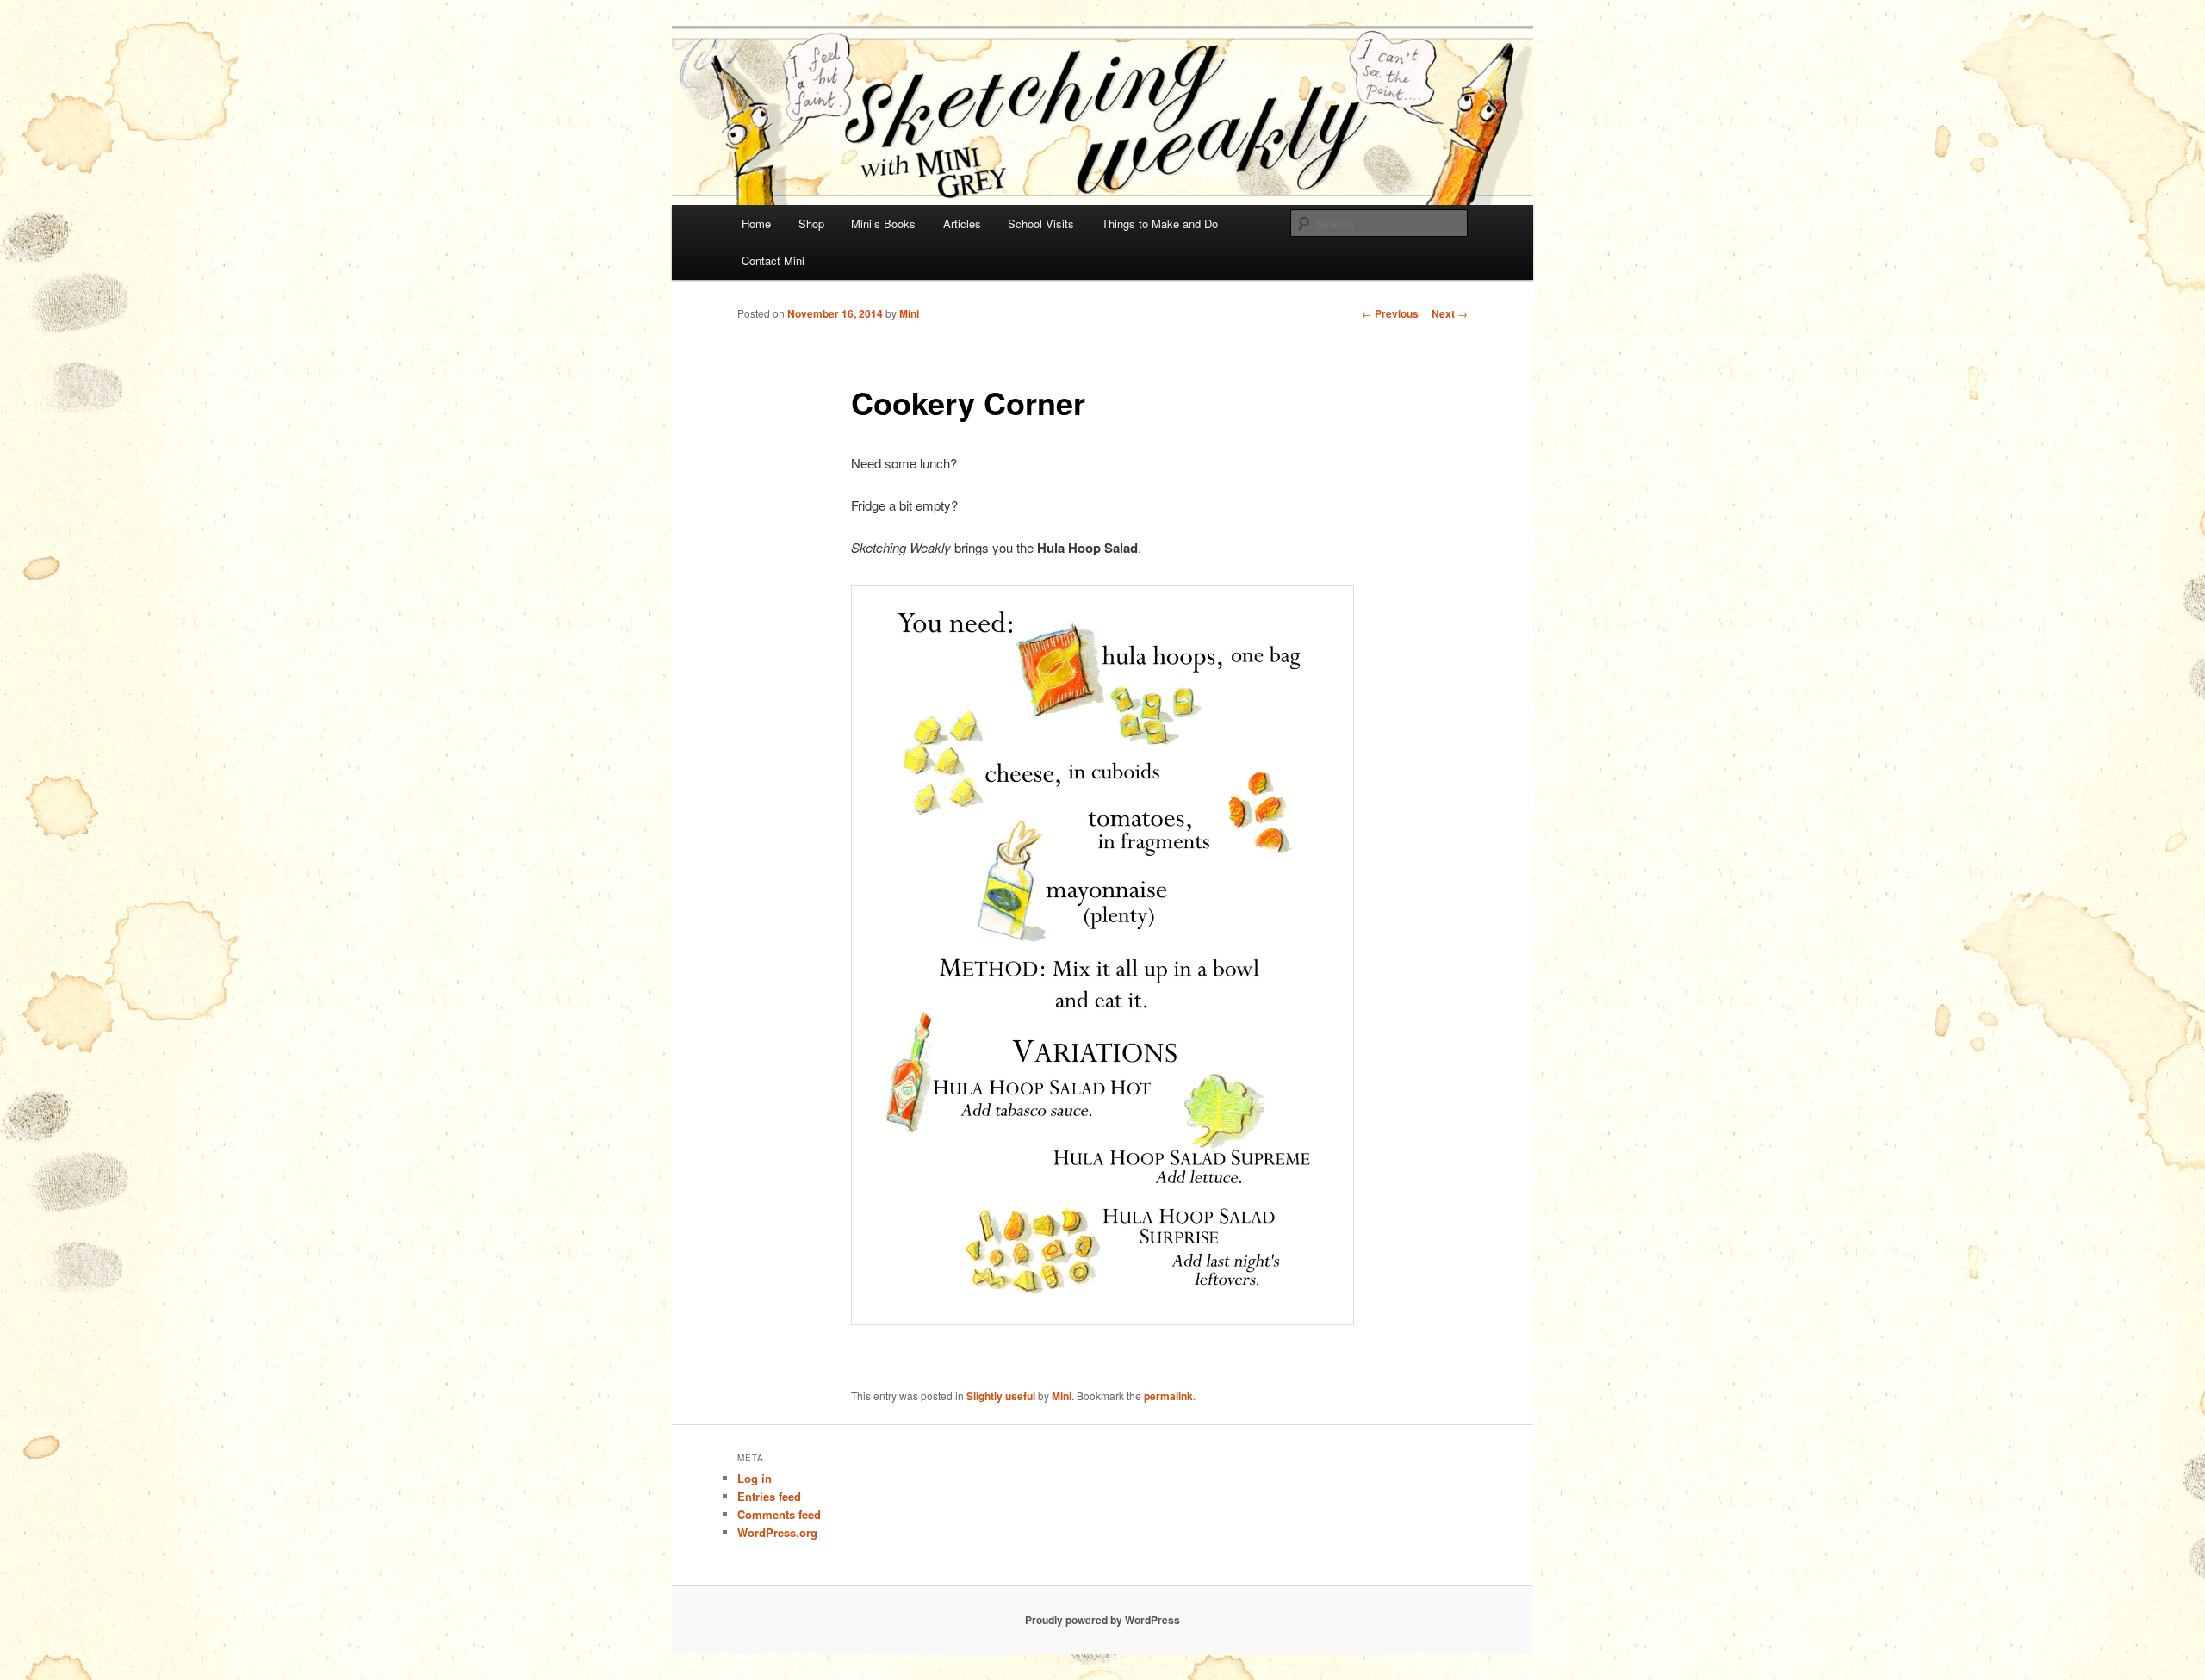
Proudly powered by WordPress (1102, 1620)
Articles (962, 223)
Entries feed (769, 1496)
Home (756, 223)
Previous (1390, 313)
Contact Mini (773, 260)
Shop (811, 223)
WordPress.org (777, 1532)
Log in (755, 1478)
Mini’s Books (883, 223)
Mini (909, 313)
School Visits (1041, 223)
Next (1450, 313)
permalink (1168, 1396)
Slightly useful (1001, 1396)
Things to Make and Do (1160, 223)
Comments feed (779, 1514)
